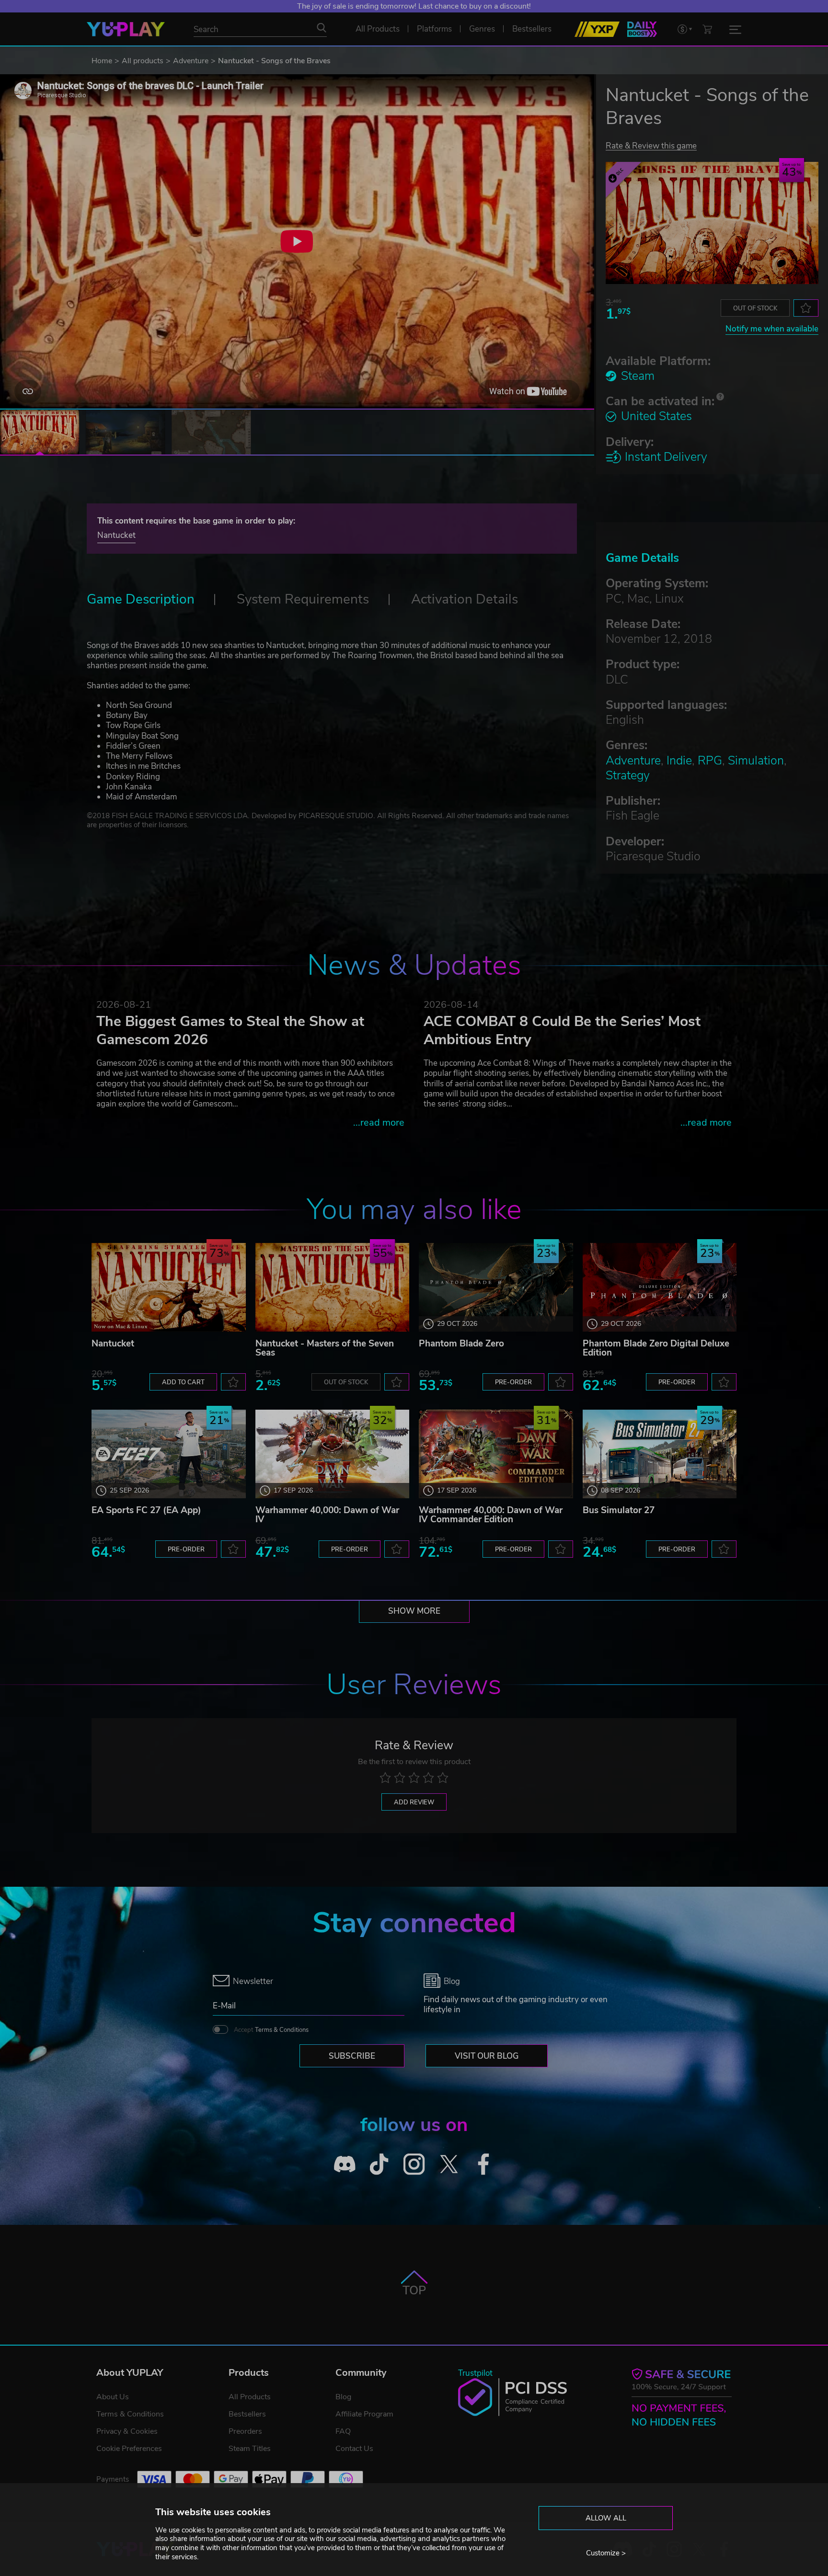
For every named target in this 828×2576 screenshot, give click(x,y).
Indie (679, 761)
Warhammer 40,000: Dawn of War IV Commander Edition (491, 1515)
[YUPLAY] (126, 29)
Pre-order (513, 1382)
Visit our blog (487, 2056)
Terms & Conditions (282, 2030)
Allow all (606, 2518)
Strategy (628, 775)
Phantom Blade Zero (461, 1344)
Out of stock (755, 308)
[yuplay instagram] (414, 2164)
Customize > (606, 2553)
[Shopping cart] (707, 29)
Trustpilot (475, 2373)
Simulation (756, 761)
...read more (379, 1123)
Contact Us (354, 2449)
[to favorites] (806, 308)
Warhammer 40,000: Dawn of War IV (327, 1515)
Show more (414, 1611)
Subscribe (352, 2056)
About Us (113, 2397)
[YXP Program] (597, 29)
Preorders (245, 2431)
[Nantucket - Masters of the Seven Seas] (333, 1287)
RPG (710, 761)
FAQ (343, 2431)
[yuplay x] (449, 2164)
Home (102, 61)
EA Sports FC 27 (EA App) (146, 1510)
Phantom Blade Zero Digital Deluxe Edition (656, 1348)
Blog (343, 2397)
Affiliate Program (364, 2414)
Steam (638, 376)
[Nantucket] (169, 1287)
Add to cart (183, 1382)
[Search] (322, 28)
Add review (414, 1802)
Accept (271, 2030)
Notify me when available (772, 329)
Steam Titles (250, 2449)
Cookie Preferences (129, 2449)
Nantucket (116, 535)
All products (143, 61)
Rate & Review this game (651, 145)
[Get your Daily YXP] (642, 29)
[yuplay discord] (345, 2164)
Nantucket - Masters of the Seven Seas (325, 1348)
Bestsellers (247, 2414)
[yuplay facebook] (484, 2164)
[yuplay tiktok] (379, 2164)
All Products (250, 2397)
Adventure (191, 61)
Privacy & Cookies (127, 2431)
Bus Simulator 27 (619, 1510)
